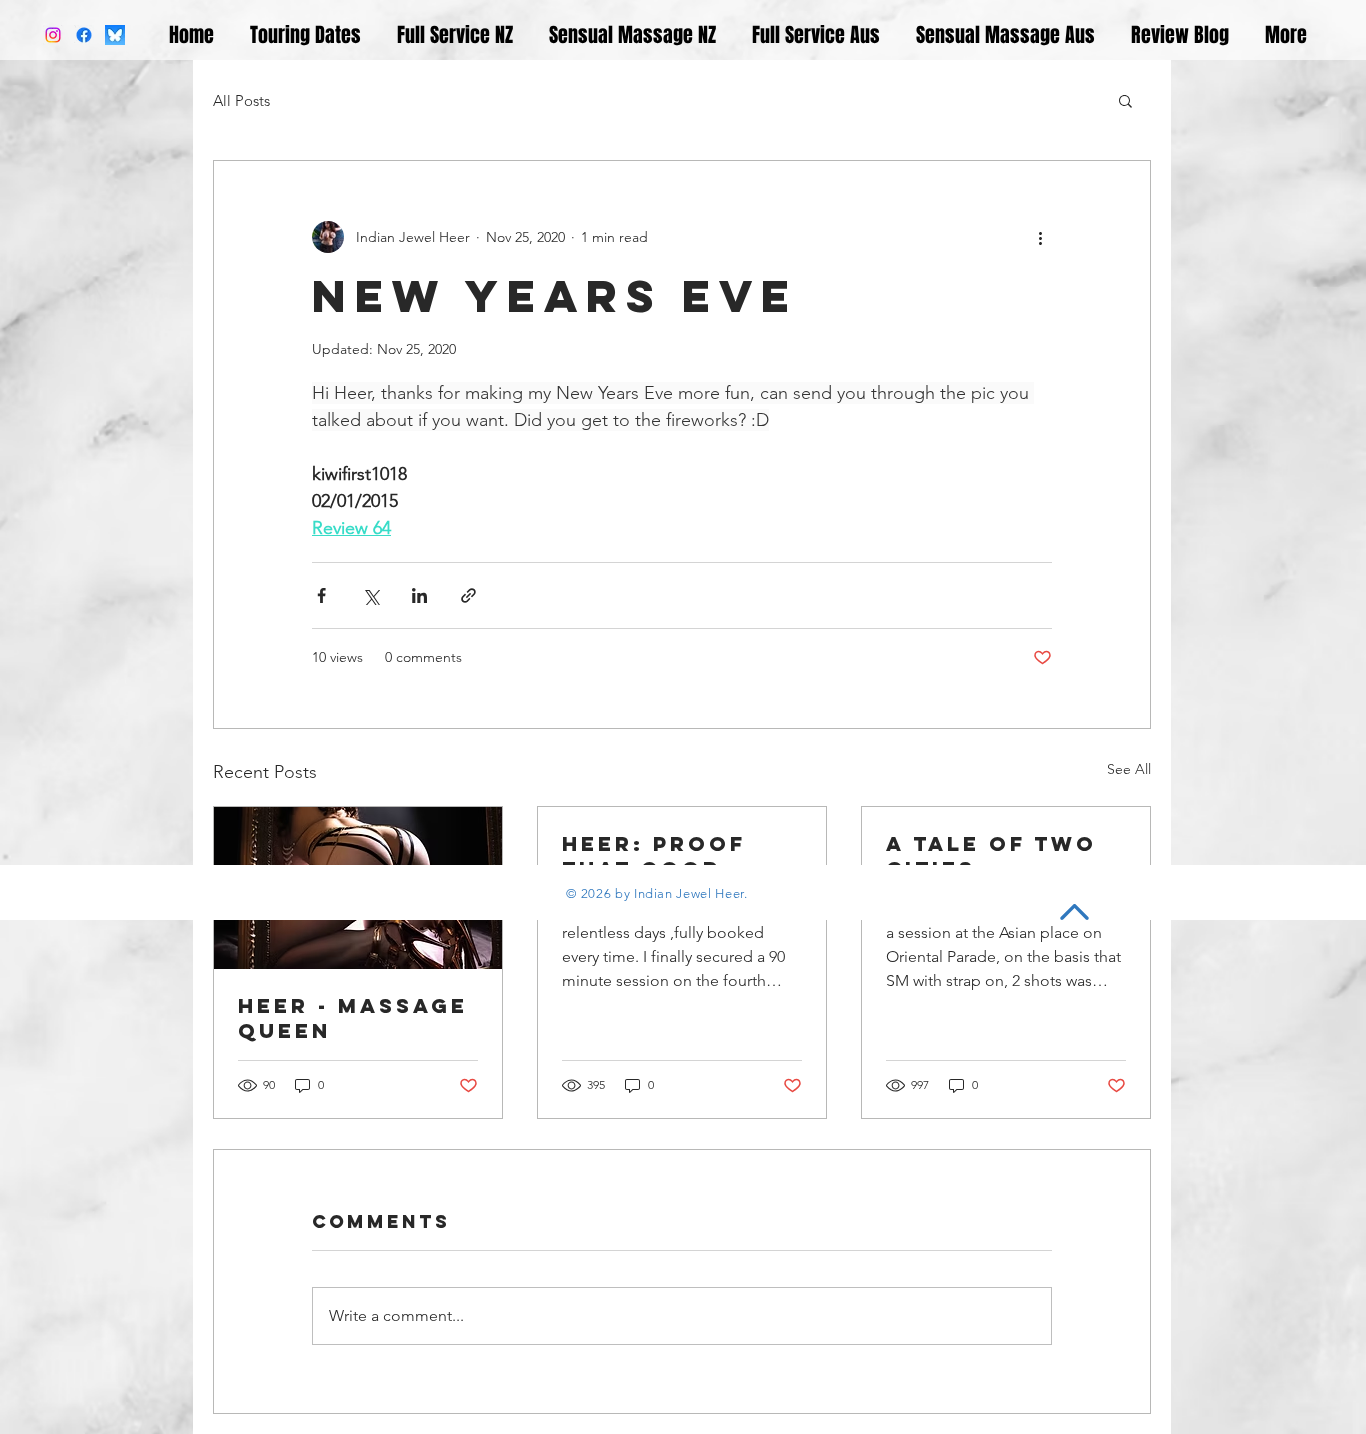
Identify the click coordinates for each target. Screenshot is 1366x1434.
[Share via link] (468, 595)
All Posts (241, 100)
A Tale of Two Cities (991, 856)
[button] (1125, 100)
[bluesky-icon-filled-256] (115, 35)
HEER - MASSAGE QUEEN (353, 1018)
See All (1129, 769)
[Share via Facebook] (321, 595)
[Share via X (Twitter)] (370, 595)
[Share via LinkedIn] (419, 595)
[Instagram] (53, 35)
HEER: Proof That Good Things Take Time (654, 856)
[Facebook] (84, 35)
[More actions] (1040, 237)
